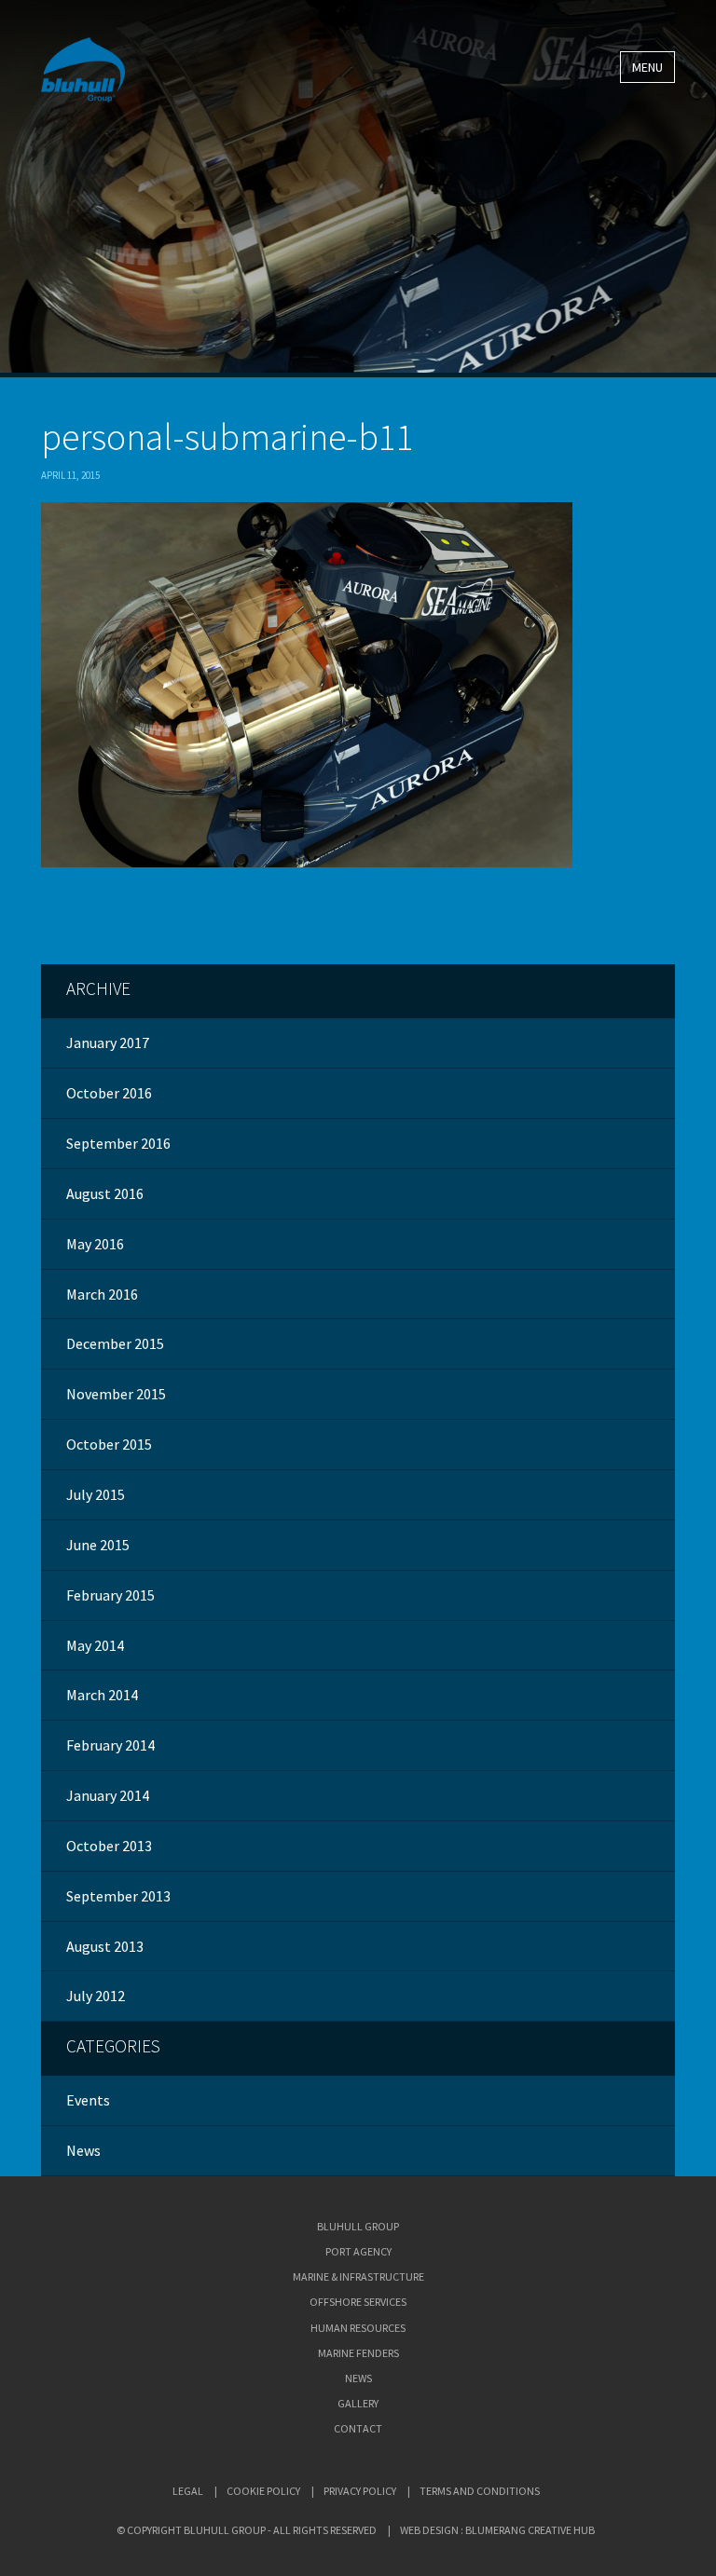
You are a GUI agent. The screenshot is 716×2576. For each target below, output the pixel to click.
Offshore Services (358, 2302)
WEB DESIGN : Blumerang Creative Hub (497, 2530)
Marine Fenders (358, 2353)
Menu (647, 67)
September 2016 (118, 1143)
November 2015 (116, 1394)
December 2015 (115, 1343)
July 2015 (96, 1494)
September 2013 (118, 1896)
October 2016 (109, 1093)
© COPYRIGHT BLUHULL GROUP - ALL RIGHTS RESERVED (247, 2530)
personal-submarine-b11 (227, 437)
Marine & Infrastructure (358, 2276)
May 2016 (95, 1244)
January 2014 (108, 1795)
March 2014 (102, 1695)
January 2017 (108, 1043)
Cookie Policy (263, 2491)
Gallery (358, 2403)
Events (88, 2100)
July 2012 (96, 1996)
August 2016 (105, 1193)
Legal (188, 2491)
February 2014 (110, 1745)
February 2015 (110, 1595)
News (83, 2150)
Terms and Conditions (480, 2491)
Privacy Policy (360, 2491)
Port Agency (358, 2251)
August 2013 (105, 1946)
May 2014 (95, 1645)
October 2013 (109, 1846)
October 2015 (109, 1444)
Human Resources (358, 2328)
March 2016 (102, 1294)
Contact (358, 2428)
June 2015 (98, 1545)
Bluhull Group (358, 2226)
